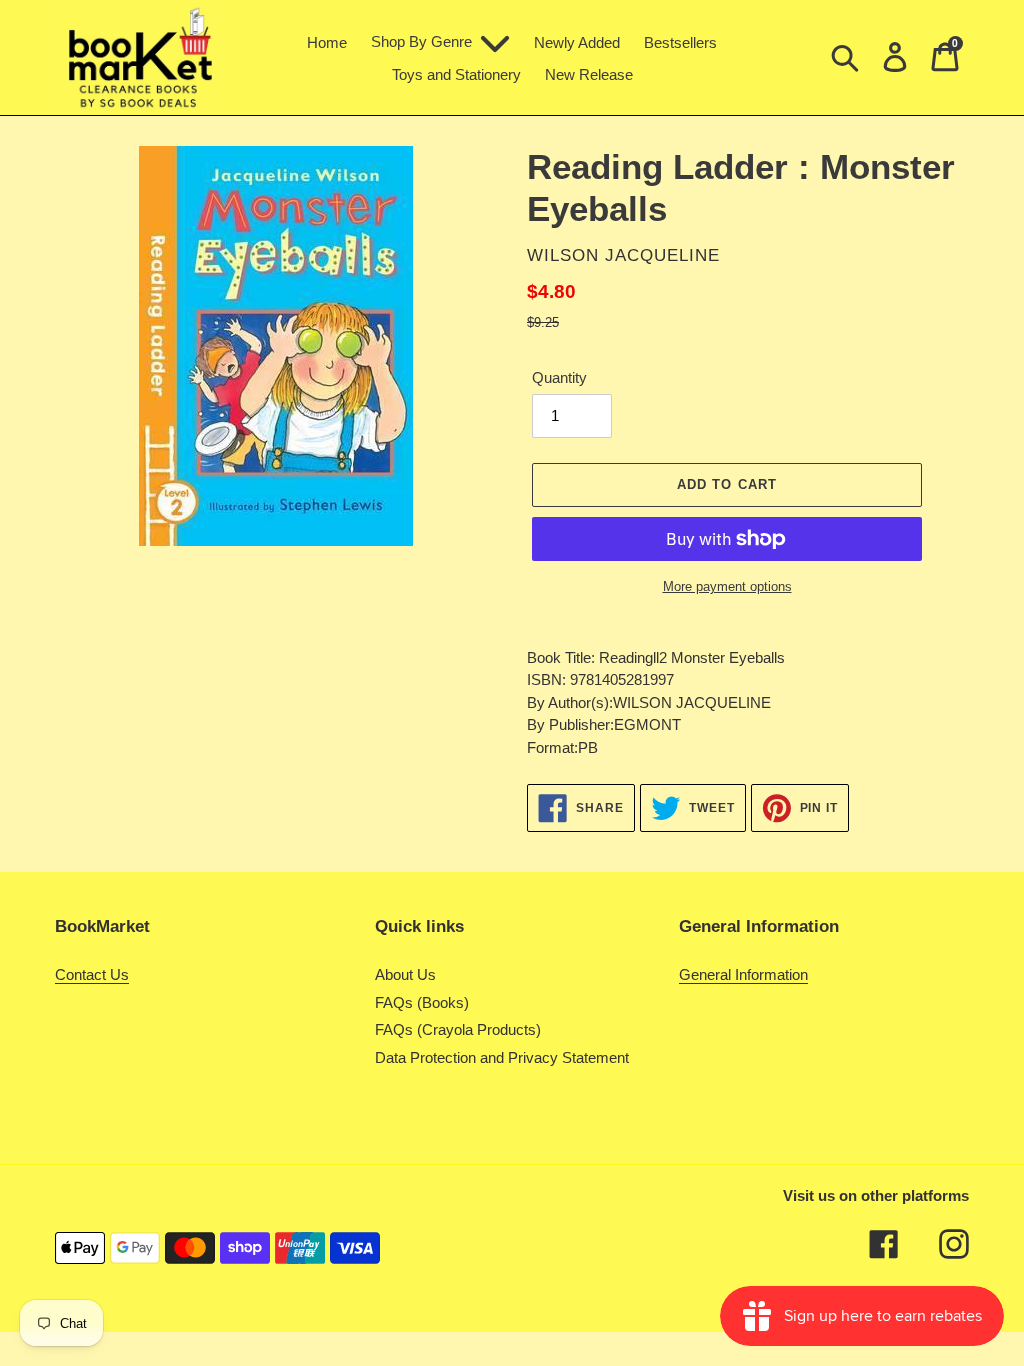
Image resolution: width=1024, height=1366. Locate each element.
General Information (743, 974)
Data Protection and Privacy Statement (502, 1057)
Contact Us (92, 974)
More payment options (727, 586)
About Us (405, 974)
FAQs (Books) (422, 1002)
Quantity (559, 377)
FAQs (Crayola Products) (458, 1029)
